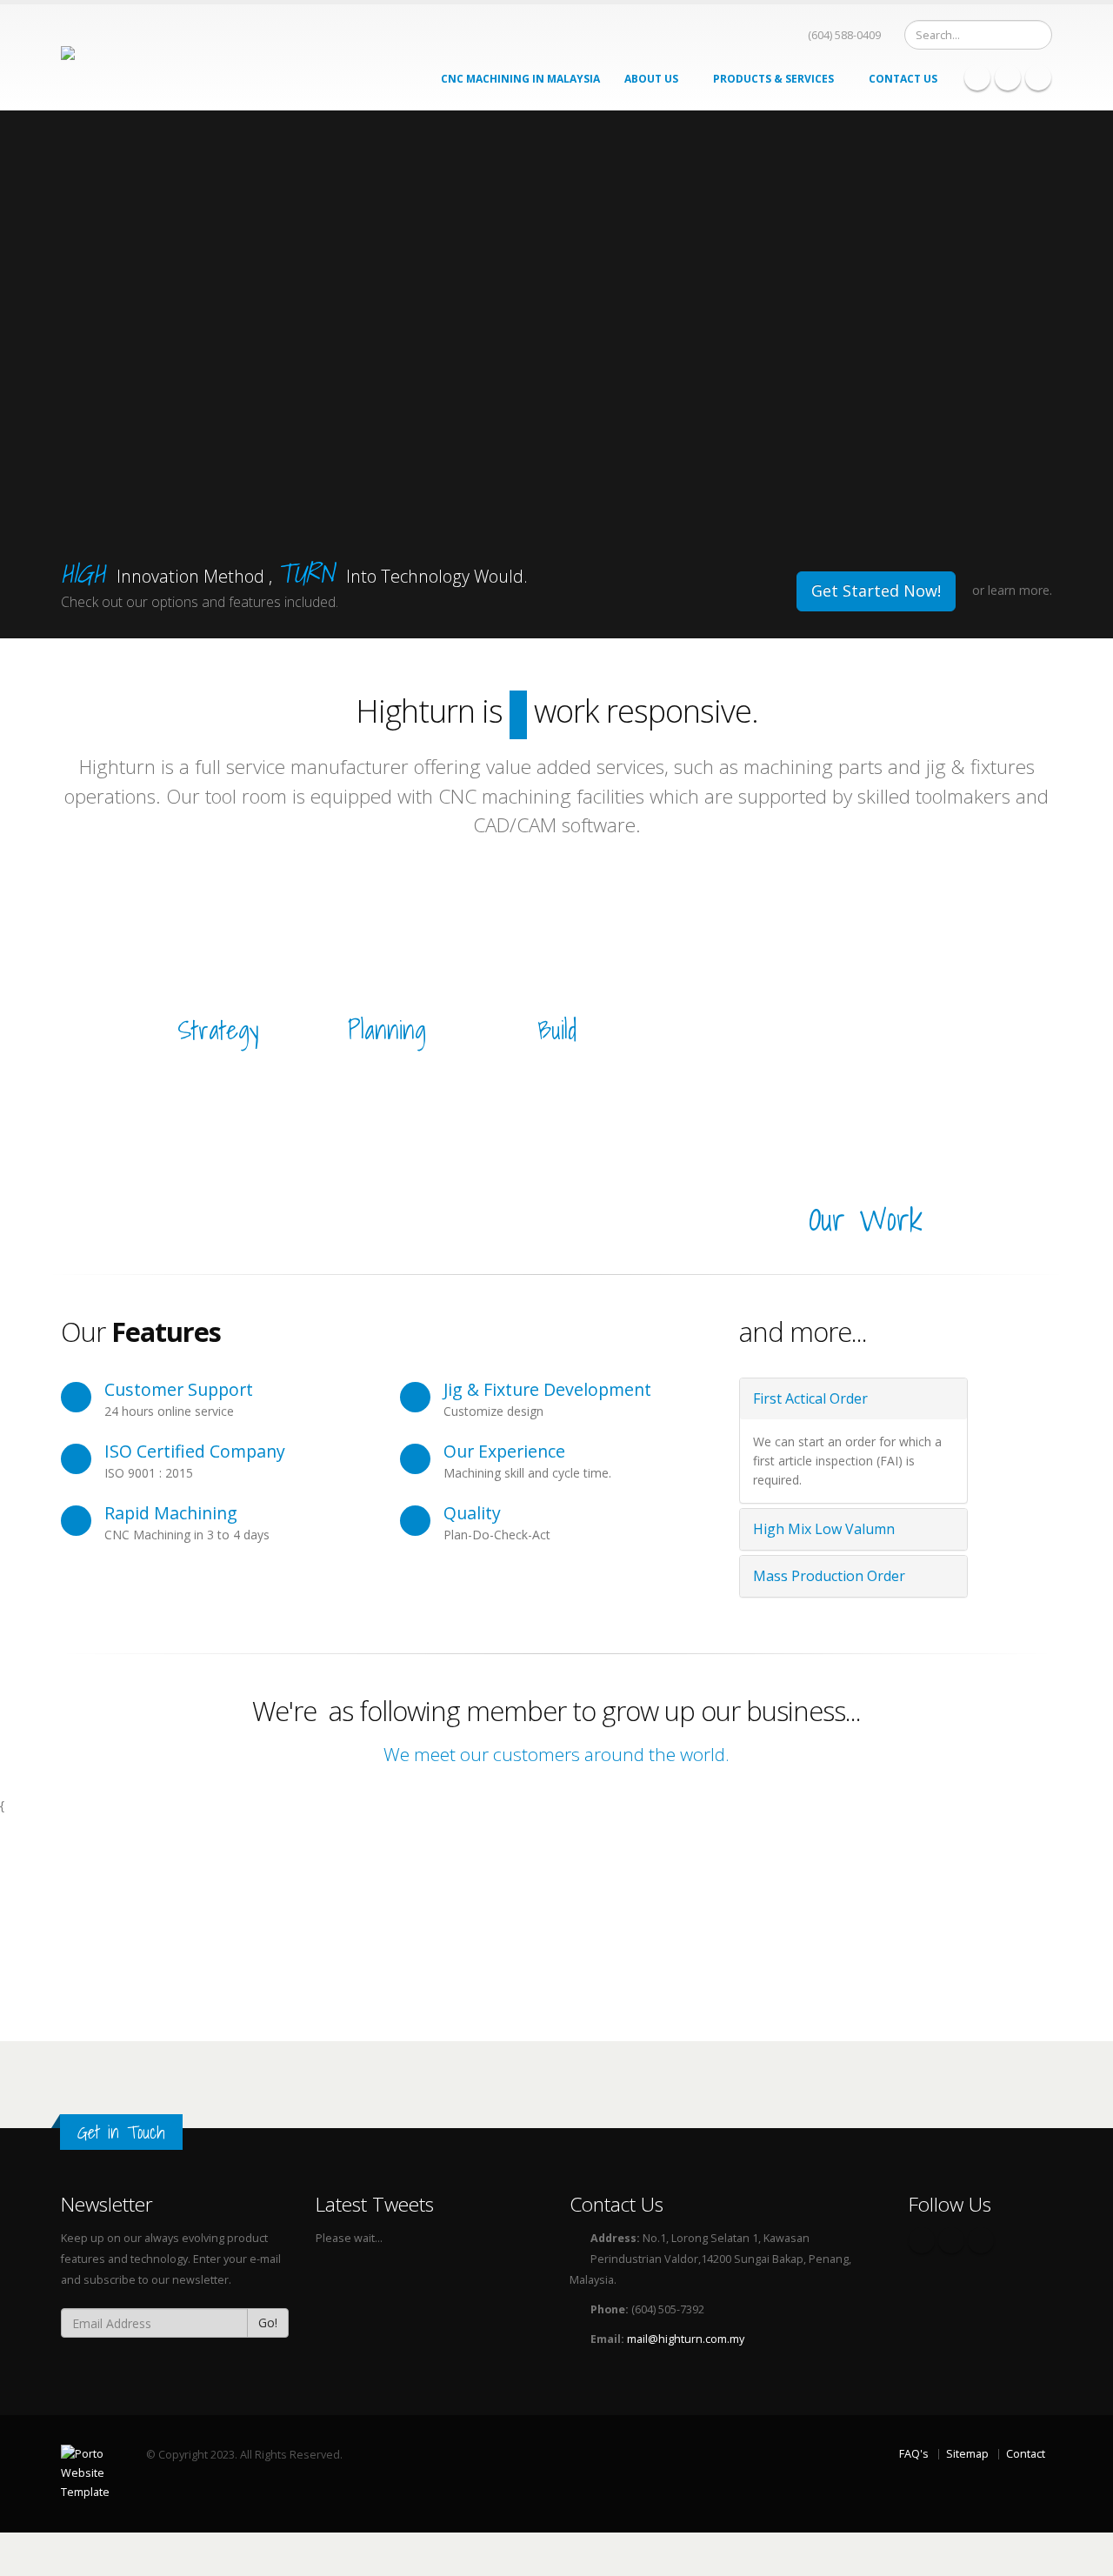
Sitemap (967, 2454)
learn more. (1020, 590)
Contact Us (903, 79)
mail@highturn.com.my (686, 2339)
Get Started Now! (876, 591)
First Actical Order (810, 1398)
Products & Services (775, 79)
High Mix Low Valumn (824, 1529)
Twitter (1008, 77)
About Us (653, 79)
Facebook (977, 77)
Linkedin (1038, 77)
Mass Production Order (829, 1576)
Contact (1026, 2454)
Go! (268, 2322)
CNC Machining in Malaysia (520, 79)
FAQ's (914, 2454)
